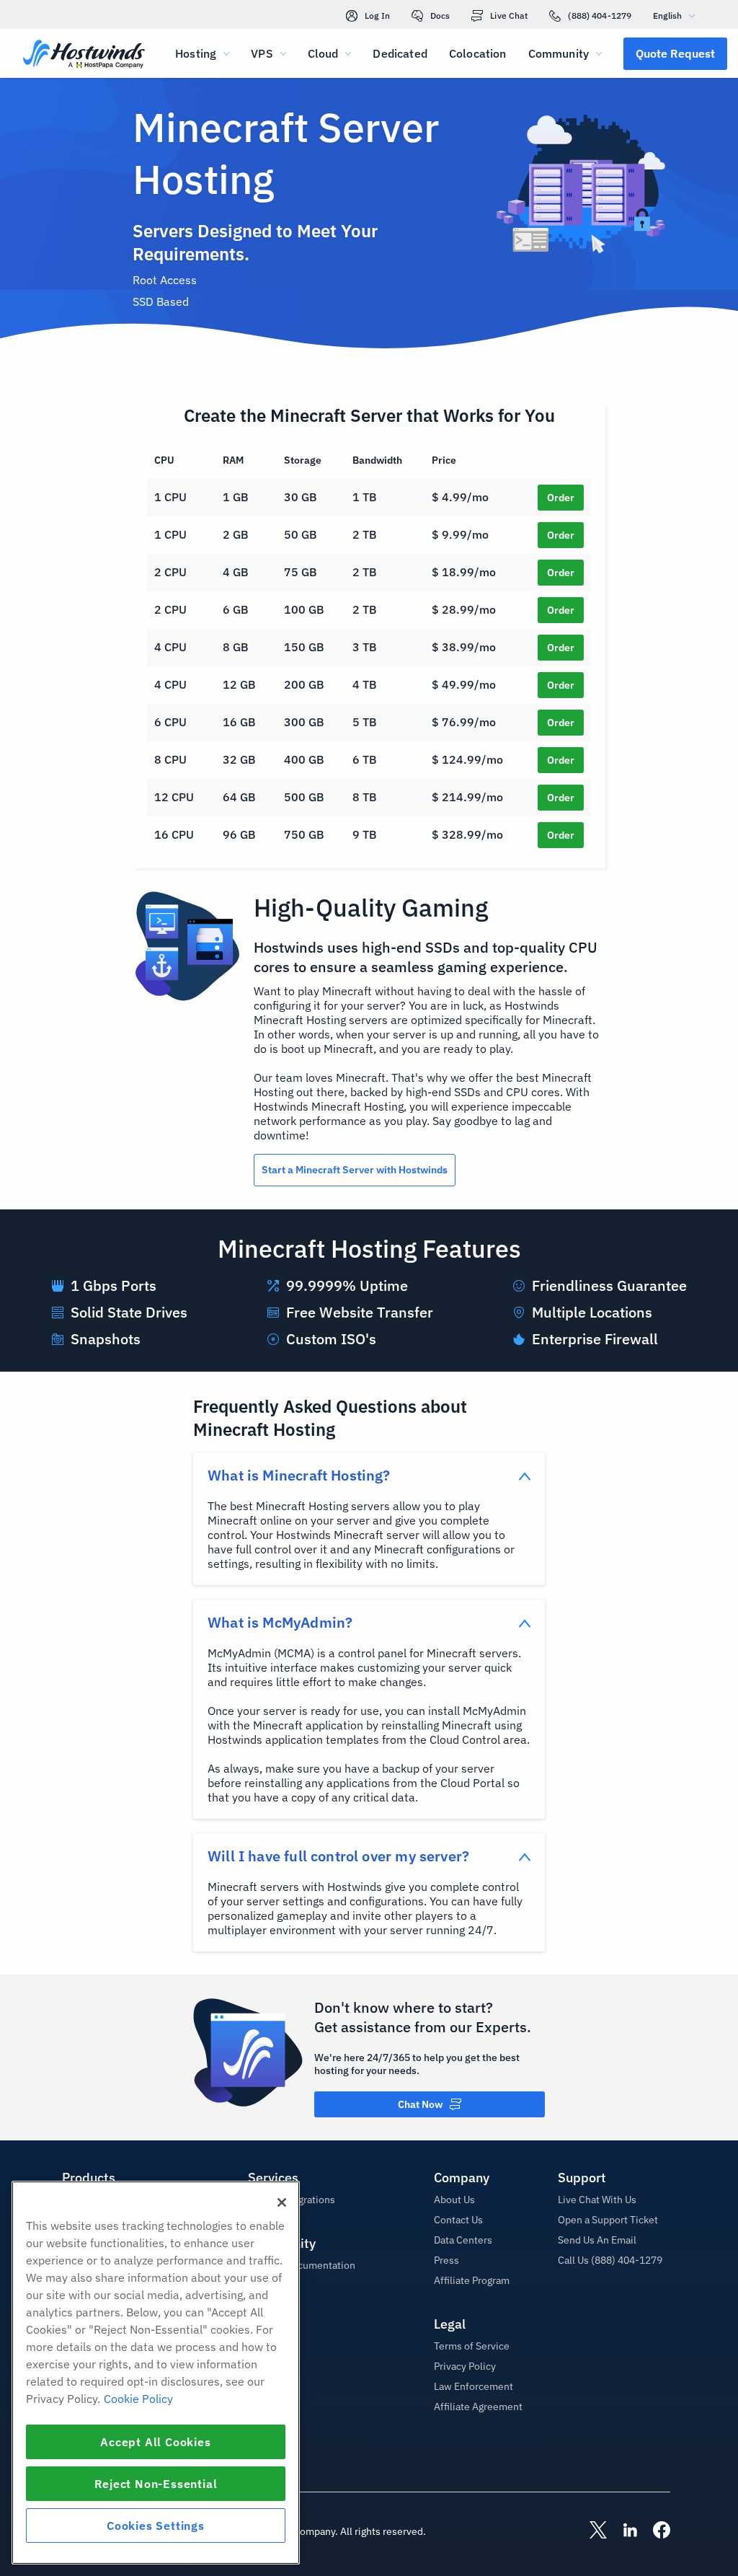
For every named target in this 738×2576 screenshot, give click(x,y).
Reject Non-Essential (156, 2484)
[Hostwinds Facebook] (654, 2531)
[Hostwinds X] (591, 2531)
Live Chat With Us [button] (597, 2200)
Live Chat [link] (509, 16)
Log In (377, 16)
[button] (675, 53)
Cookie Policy (138, 2399)
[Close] (282, 2202)
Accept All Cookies (155, 2442)
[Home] (84, 55)
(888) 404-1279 (600, 16)
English (667, 16)
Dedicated (400, 53)
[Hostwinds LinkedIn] (623, 2531)
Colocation (478, 53)
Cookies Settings (156, 2526)
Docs (440, 16)
